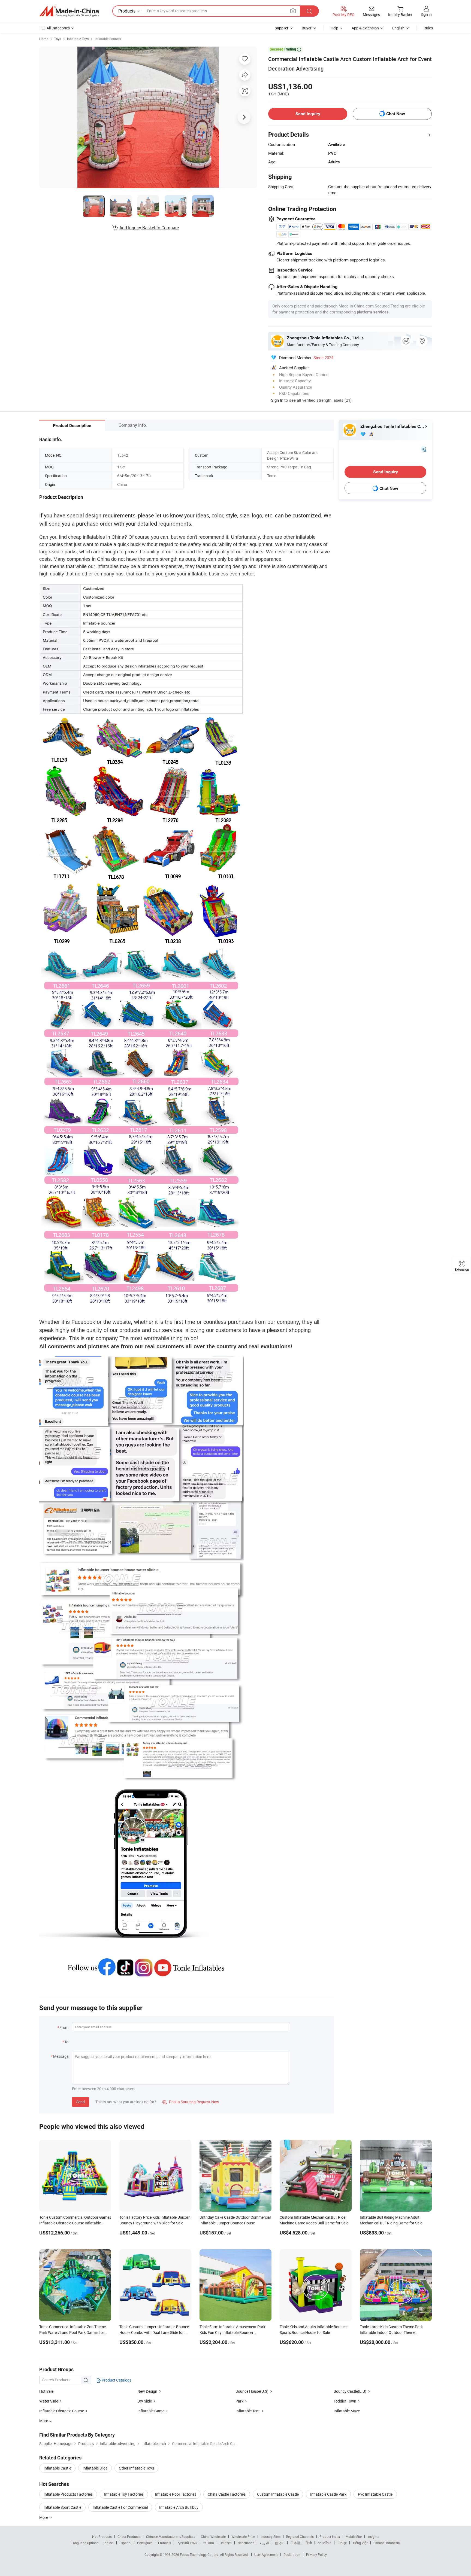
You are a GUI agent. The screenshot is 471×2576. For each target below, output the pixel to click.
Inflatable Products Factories (68, 2494)
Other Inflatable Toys (136, 2468)
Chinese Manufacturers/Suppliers (171, 2537)
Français (164, 2543)
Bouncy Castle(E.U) (350, 2391)
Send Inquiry (308, 114)
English (108, 2543)
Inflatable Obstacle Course (62, 2411)
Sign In (277, 400)
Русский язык (187, 2543)
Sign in (426, 14)
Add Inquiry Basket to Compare (149, 228)
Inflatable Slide (95, 2468)
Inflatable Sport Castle (62, 2507)
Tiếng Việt (360, 2543)
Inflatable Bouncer (108, 39)
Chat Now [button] (396, 114)
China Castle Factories (227, 2494)
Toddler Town (345, 2401)
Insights (373, 2537)
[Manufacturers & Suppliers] (69, 11)
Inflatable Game (151, 2411)
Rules (428, 28)
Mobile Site (354, 2537)
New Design (147, 2391)
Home (44, 39)
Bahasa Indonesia (387, 2543)
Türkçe (342, 2543)
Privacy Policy (316, 2554)
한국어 (280, 2543)
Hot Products (102, 2537)
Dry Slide (145, 2401)
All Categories (58, 28)
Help (334, 28)
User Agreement (266, 2554)
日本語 (295, 2543)
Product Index (330, 2537)
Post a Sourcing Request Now (191, 2102)
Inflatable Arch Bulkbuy (179, 2507)
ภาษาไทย (324, 2543)
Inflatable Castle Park (328, 2494)
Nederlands (246, 2543)
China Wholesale (213, 2537)
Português (145, 2543)
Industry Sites (271, 2537)
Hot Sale (46, 2391)
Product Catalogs (116, 2380)
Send (81, 2102)
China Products (129, 2537)
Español (125, 2543)
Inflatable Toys (78, 39)
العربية (265, 2543)
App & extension (365, 28)
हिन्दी (309, 2543)
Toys (58, 39)
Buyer (307, 28)
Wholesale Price (243, 2537)
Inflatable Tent (248, 2411)
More (44, 2517)
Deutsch (226, 2543)
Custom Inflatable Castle (278, 2494)
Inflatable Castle (57, 2468)
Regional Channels (300, 2537)
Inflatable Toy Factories (124, 2494)
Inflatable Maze (347, 2411)
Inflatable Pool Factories (176, 2494)
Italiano (208, 2543)
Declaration (292, 2554)
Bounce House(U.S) (252, 2391)
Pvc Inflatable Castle (375, 2494)
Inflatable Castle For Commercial (120, 2507)
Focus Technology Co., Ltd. (200, 2554)
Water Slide (49, 2401)
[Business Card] (424, 449)
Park (239, 2401)
